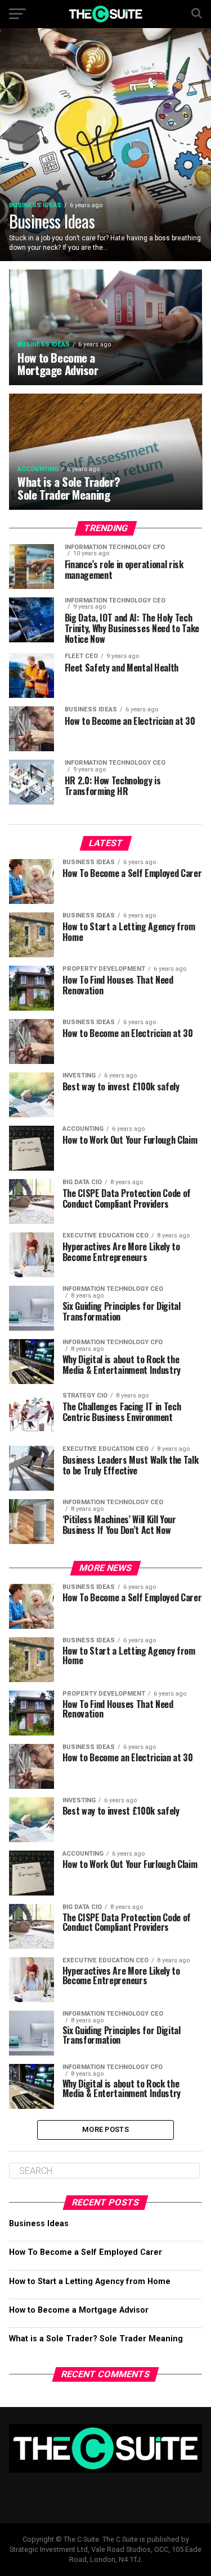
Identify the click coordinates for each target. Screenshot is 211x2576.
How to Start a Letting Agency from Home (90, 2282)
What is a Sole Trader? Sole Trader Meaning (96, 2339)
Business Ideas (39, 2224)
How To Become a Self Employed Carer (86, 2252)
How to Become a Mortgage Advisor (79, 2310)
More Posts (105, 2129)
